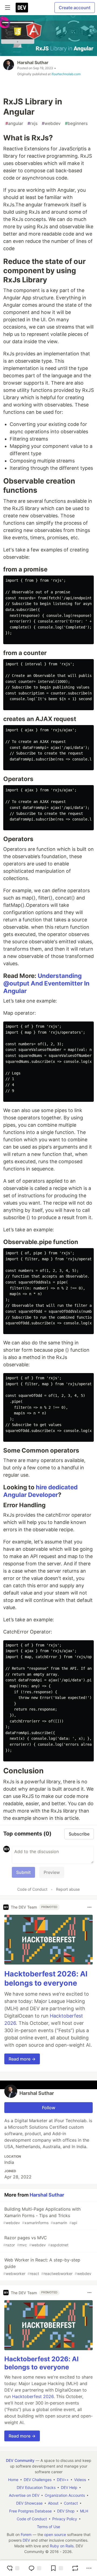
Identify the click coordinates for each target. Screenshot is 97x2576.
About (53, 2503)
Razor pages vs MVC (36, 2241)
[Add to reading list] (57, 2568)
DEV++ (63, 2480)
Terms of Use (48, 2527)
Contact (71, 2503)
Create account (75, 8)
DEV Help (69, 2487)
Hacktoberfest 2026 (33, 2396)
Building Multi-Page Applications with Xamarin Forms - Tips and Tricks (42, 2216)
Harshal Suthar (33, 62)
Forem (26, 2534)
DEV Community (20, 2460)
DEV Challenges (38, 2480)
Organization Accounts (65, 2495)
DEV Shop (66, 2511)
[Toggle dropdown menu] (89, 1907)
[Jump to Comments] (35, 2568)
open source (55, 2534)
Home (13, 2480)
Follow (49, 2108)
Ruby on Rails (62, 2546)
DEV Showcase (29, 2503)
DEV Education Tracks (36, 2487)
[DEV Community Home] (22, 8)
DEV (26, 2540)
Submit (23, 1872)
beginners (76, 123)
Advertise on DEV (24, 2495)
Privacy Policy (65, 2519)
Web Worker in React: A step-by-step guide (47, 2266)
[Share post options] (89, 2568)
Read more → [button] (22, 2059)
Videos (80, 2480)
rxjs (32, 123)
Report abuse (68, 1889)
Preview (52, 1872)
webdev (51, 123)
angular (14, 123)
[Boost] (75, 2568)
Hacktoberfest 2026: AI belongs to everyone (46, 1978)
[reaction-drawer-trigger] (13, 2568)
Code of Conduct (32, 1889)
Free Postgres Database (30, 2511)
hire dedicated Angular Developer (40, 1491)
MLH (84, 2511)
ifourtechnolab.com (66, 74)
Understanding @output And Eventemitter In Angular (46, 983)
